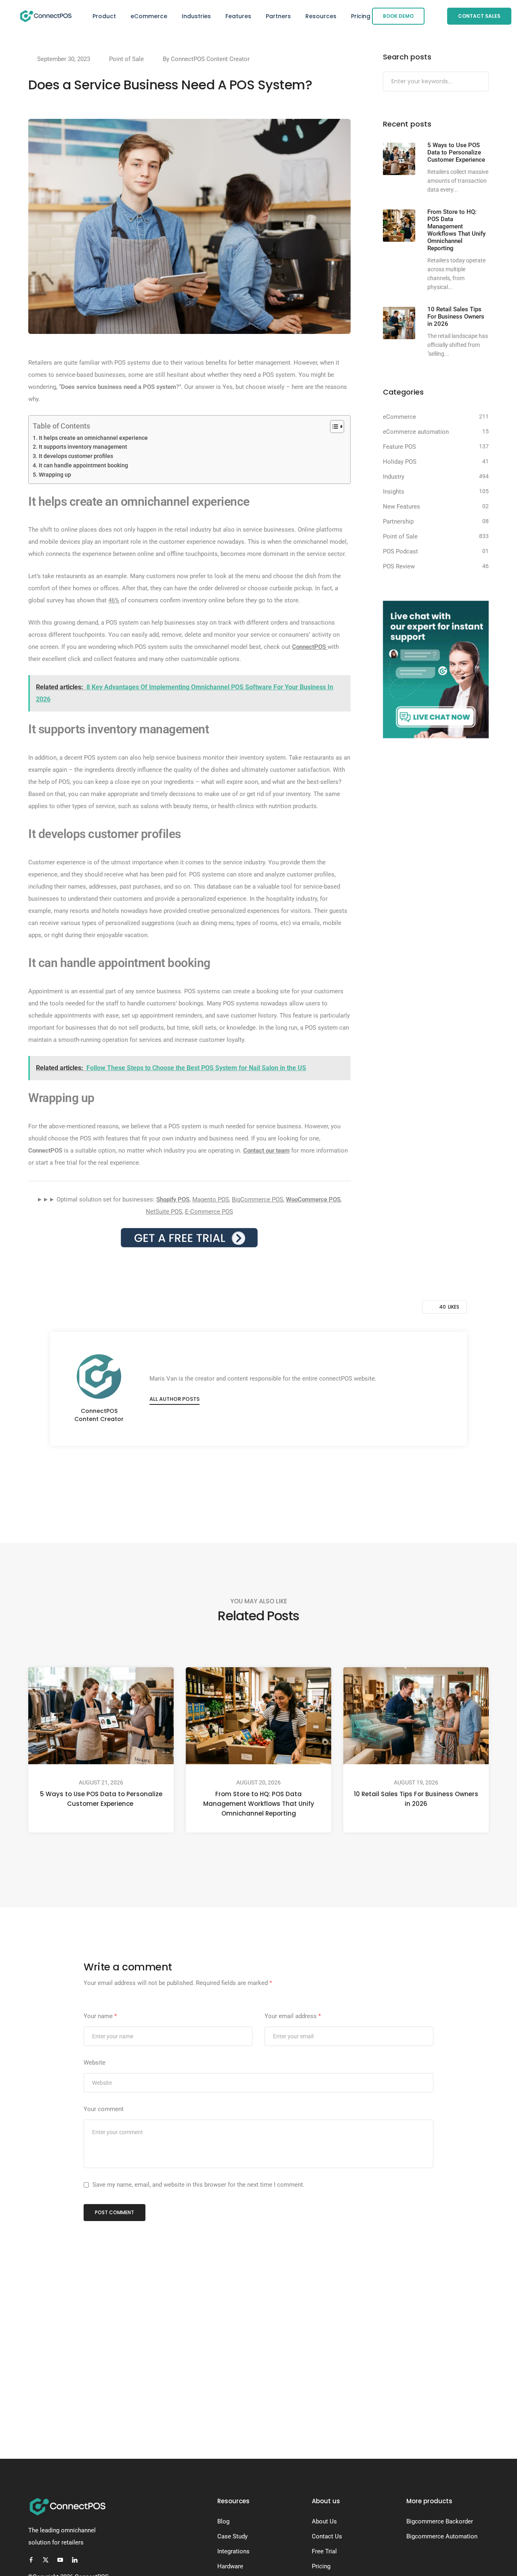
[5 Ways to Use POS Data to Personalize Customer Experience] (399, 159)
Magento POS (211, 1199)
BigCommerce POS (257, 1199)
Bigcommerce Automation (442, 2536)
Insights (394, 492)
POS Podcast (400, 551)
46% (114, 600)
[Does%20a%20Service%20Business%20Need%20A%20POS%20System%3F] (219, 1480)
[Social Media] (31, 2560)
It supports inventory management (84, 447)
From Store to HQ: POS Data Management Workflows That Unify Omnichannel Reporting (259, 1804)
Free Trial (324, 2551)
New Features (401, 507)
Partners (278, 16)
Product (104, 16)
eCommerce (149, 16)
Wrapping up (55, 475)
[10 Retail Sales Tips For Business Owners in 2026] (399, 323)
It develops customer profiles (76, 456)
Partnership (398, 522)
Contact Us (327, 2536)
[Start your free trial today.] (189, 1237)
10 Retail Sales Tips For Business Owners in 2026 (416, 1799)
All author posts (174, 1399)
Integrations (233, 2551)
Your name (100, 2016)
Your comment (104, 2109)
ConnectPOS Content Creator (210, 59)
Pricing (361, 16)
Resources (321, 16)
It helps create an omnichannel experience (93, 438)
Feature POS (399, 447)
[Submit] (482, 82)
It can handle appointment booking (83, 465)
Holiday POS (400, 462)
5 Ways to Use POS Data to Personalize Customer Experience (101, 1799)
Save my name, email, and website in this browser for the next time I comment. (199, 2185)
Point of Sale (126, 59)
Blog (223, 2521)
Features (238, 16)
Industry (394, 477)
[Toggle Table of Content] (333, 427)
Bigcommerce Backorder (440, 2521)
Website (95, 2063)
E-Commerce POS (209, 1212)
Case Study (232, 2536)
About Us (324, 2521)
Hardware (230, 2566)
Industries (196, 16)
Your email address (293, 2016)
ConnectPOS (309, 647)
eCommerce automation (416, 432)
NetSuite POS (164, 1212)
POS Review (399, 566)
